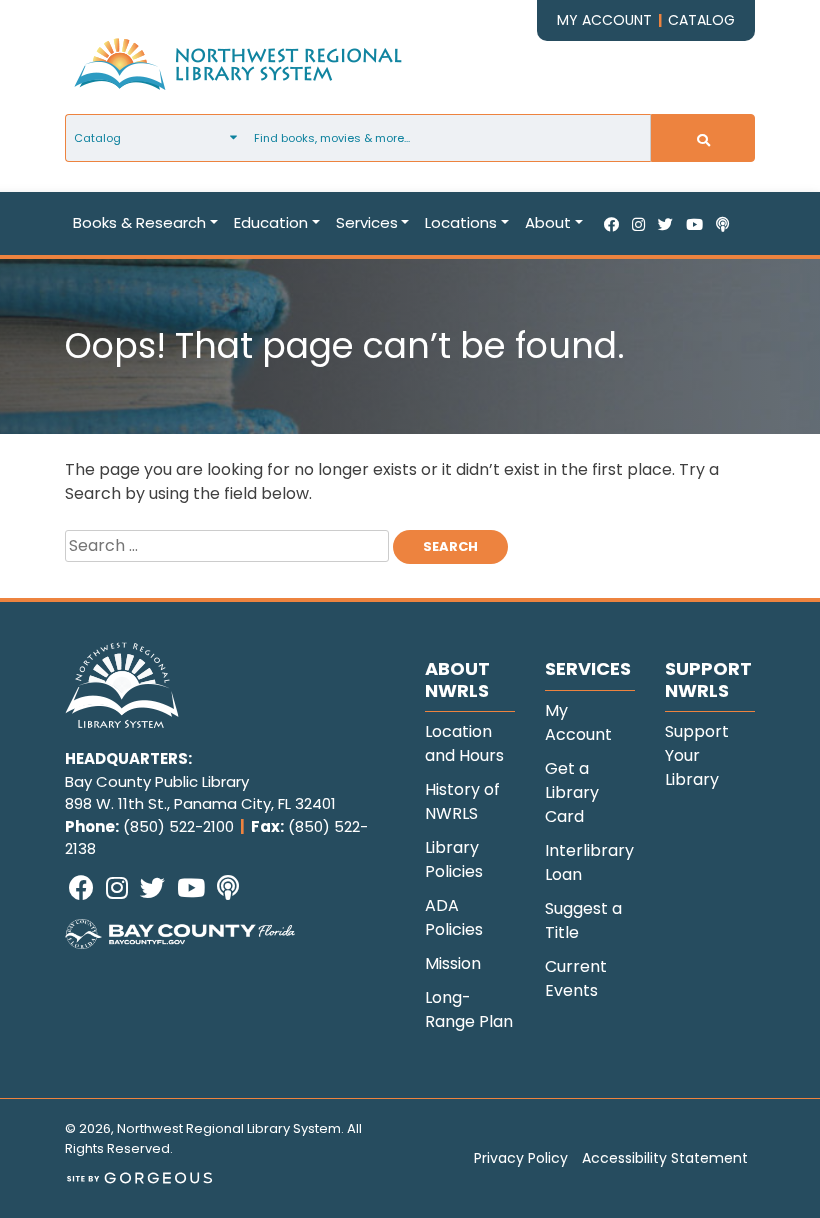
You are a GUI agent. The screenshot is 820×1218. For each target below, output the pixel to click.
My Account (578, 722)
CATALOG (701, 20)
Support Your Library (697, 755)
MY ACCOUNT (604, 20)
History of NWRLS (462, 801)
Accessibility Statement (665, 1158)
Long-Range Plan (469, 1009)
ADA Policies (454, 917)
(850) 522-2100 (178, 826)
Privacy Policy (521, 1158)
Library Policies (454, 859)
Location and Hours (464, 743)
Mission (453, 963)
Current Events (576, 978)
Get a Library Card (572, 792)
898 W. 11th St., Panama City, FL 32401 (200, 803)
